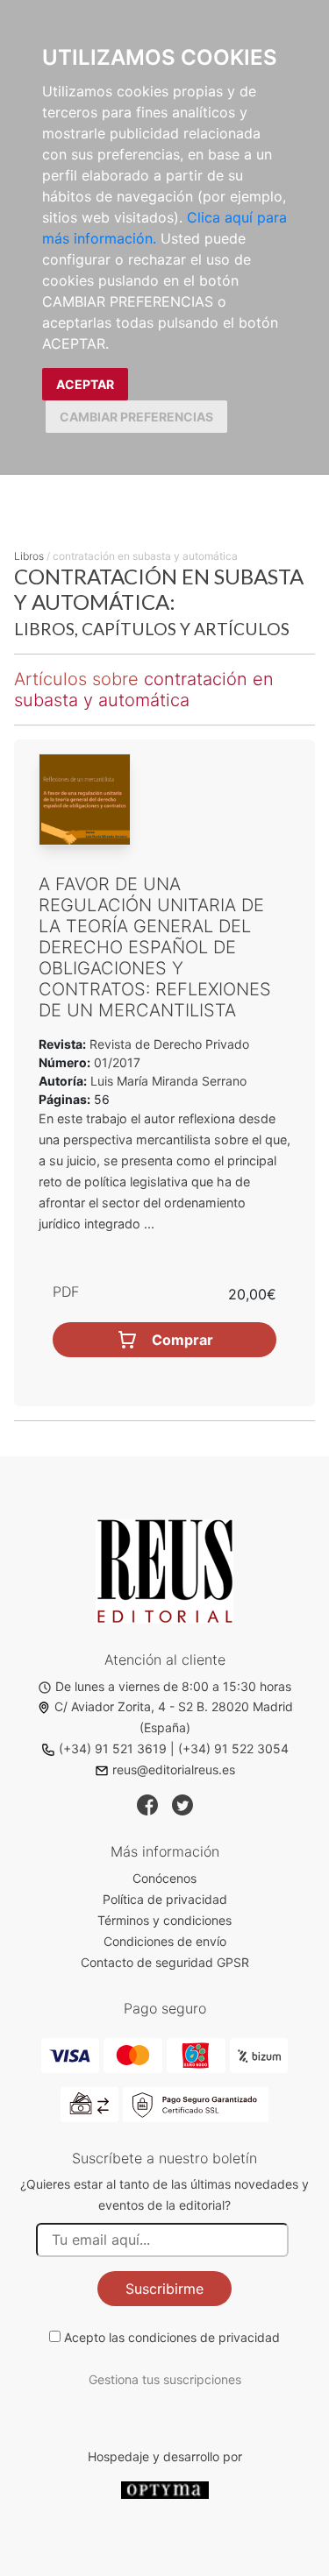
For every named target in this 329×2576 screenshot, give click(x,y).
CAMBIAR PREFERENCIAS (136, 417)
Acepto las (172, 2337)
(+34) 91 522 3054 (233, 1748)
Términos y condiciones (164, 1920)
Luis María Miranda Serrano (168, 1081)
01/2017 (115, 1062)
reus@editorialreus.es (174, 1769)
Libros (29, 556)
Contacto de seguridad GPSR (165, 1962)
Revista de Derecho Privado (168, 1044)
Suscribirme (164, 2289)
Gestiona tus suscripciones (165, 2379)
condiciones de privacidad (204, 2337)
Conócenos (164, 1878)
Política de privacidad (165, 1899)
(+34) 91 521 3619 (113, 1748)
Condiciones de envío (165, 1941)
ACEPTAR (85, 384)
